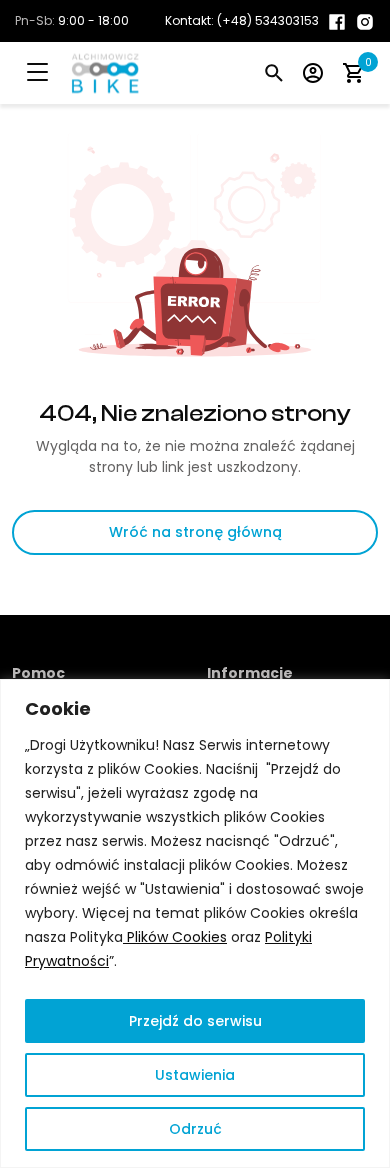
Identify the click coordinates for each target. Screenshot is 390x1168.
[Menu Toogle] (52, 73)
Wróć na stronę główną (195, 532)
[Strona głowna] (85, 73)
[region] (195, 923)
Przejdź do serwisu (195, 1021)
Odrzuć (195, 1129)
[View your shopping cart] (353, 72)
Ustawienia (195, 1075)
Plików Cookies (175, 937)
